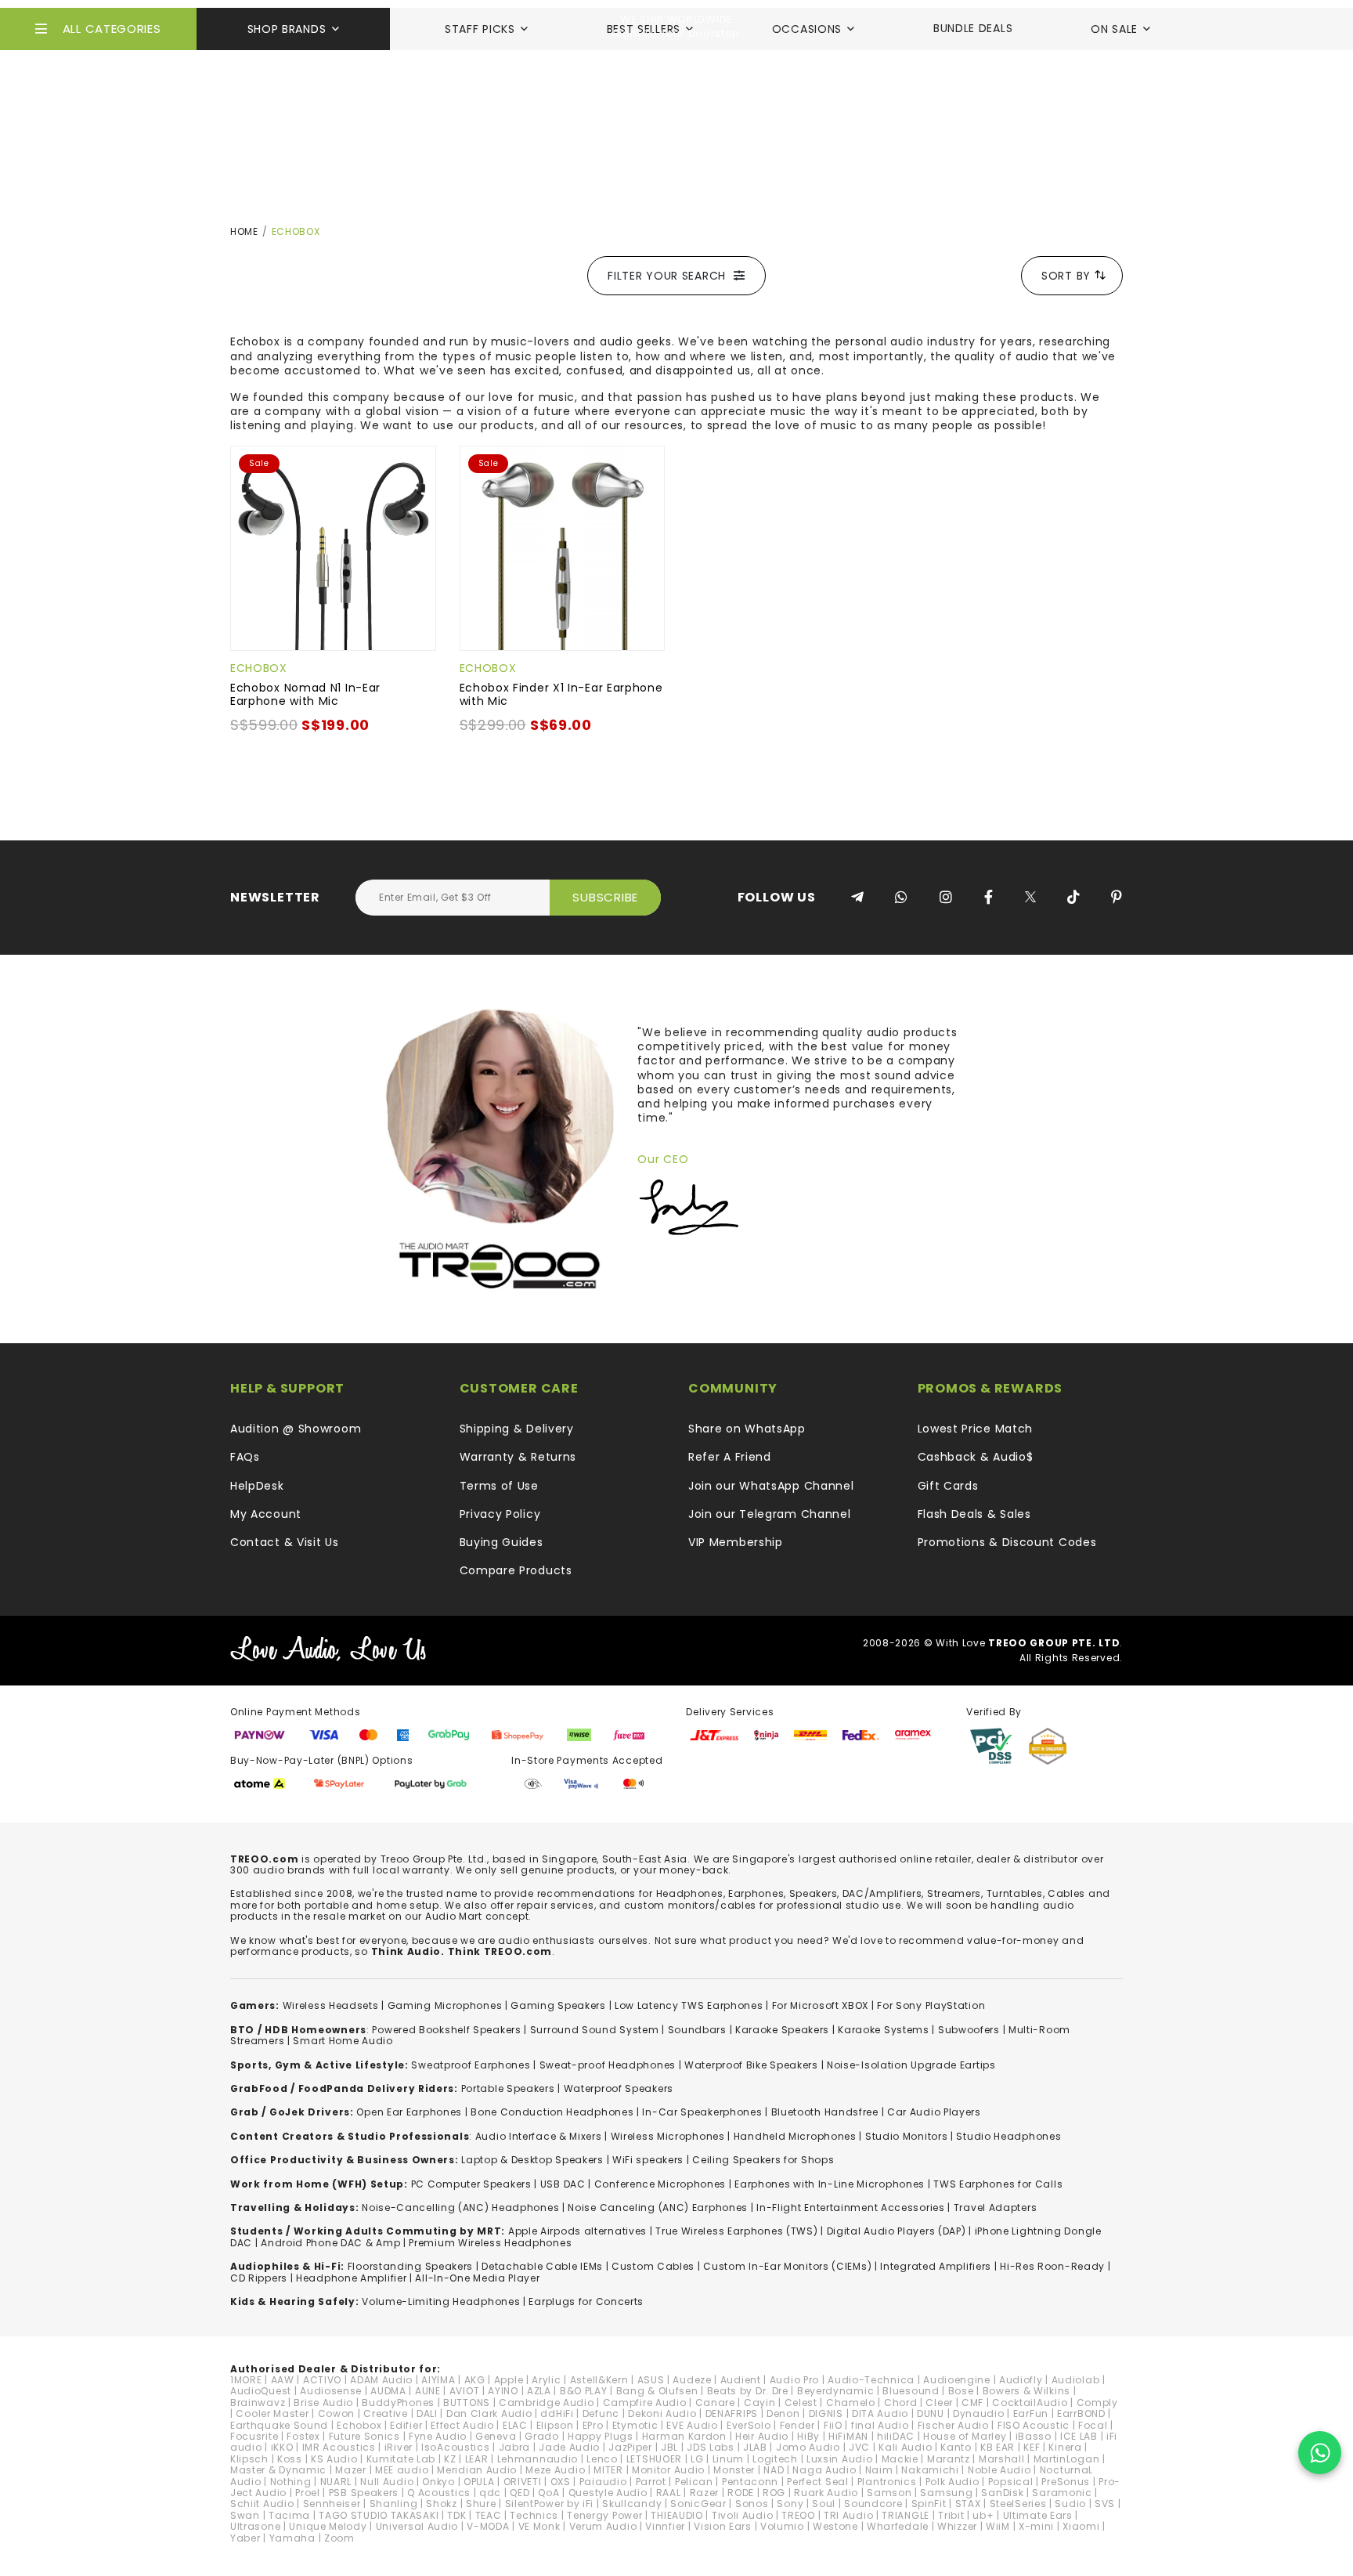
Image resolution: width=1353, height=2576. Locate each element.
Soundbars (697, 2030)
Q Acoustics (439, 2493)
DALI (427, 2413)
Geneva (496, 2436)
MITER (608, 2470)
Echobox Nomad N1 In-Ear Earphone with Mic (305, 694)
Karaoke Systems (884, 2030)
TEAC (489, 2515)
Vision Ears (723, 2526)
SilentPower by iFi (550, 2504)
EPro (593, 2425)
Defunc (601, 2413)
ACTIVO (322, 2380)
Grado (542, 2436)
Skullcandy (632, 2504)
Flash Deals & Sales (974, 1514)
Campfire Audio (645, 2403)
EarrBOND (1081, 2413)
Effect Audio (462, 2425)
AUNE (428, 2391)
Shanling (394, 2504)
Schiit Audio (262, 2504)
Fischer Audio (953, 2425)
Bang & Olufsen (657, 2391)
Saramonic (1062, 2493)
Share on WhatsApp (747, 1429)
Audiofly (1021, 2380)
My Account (266, 1514)
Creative (386, 2413)
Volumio (782, 2526)
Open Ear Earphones (409, 2112)
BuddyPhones (398, 2403)
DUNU (931, 2413)
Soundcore (873, 2504)
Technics (534, 2515)
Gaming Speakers (558, 2005)
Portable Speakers (508, 2088)
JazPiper (630, 2447)
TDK (456, 2515)
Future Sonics (364, 2436)
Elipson (555, 2425)
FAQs (245, 1457)
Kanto (956, 2447)
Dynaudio (979, 2413)
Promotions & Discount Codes (1007, 1542)
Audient (741, 2380)
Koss (290, 2459)
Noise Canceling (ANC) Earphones (658, 2207)
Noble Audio (999, 2470)
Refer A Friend (730, 1457)
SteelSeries (1018, 2504)
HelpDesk (257, 1486)
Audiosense (331, 2391)
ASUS (651, 2380)
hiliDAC (896, 2436)
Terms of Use (499, 1486)
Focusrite (254, 2436)
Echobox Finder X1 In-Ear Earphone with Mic (561, 694)
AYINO (503, 2391)
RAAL (669, 2493)
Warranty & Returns (518, 1457)
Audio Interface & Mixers (539, 2136)
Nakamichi (930, 2470)
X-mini (1036, 2526)
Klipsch (249, 2459)
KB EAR (998, 2447)
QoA (548, 2493)
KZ (450, 2459)
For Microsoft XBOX (821, 2005)
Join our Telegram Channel (770, 1514)
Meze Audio (555, 2470)
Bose (961, 2391)
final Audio (880, 2425)
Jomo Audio (808, 2447)
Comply (1097, 2403)
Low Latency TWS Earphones (689, 2005)
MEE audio (402, 2470)
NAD (774, 2470)
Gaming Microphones (445, 2005)
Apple (509, 2380)
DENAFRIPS (732, 2413)
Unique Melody (328, 2526)
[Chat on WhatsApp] (1320, 2453)
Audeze (692, 2380)
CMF (972, 2403)
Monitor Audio (668, 2470)
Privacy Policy (500, 1514)
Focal (1093, 2425)
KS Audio (334, 2459)
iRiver (399, 2447)
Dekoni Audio (662, 2413)
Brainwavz (258, 2403)
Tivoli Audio (742, 2515)
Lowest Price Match (976, 1429)
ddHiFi (557, 2413)
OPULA (479, 2482)
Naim (879, 2470)
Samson (889, 2493)
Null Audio (387, 2482)
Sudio (1070, 2504)
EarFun (1031, 2413)
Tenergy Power (604, 2515)
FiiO (833, 2425)
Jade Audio (569, 2447)
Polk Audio (953, 2482)
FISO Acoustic (1034, 2425)
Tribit (951, 2515)
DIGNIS (826, 2413)
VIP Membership (736, 1542)
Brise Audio (323, 2403)
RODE (741, 2493)
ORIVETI (523, 2482)
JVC (859, 2447)
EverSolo (749, 2425)
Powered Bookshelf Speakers (446, 2030)
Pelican (694, 2482)
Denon (783, 2413)
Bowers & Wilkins (1026, 2391)
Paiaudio (603, 2482)
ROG (774, 2493)
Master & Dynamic (278, 2470)
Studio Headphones (1008, 2136)
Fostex (303, 2436)
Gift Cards (948, 1486)
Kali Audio (905, 2447)
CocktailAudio (1030, 2403)
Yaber (245, 2538)
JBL (669, 2447)
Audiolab (1076, 2380)
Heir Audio (762, 2436)
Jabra (515, 2447)
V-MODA (488, 2526)
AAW (283, 2380)
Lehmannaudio (538, 2459)
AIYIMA (438, 2380)
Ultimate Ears (1038, 2515)
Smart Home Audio (343, 2041)
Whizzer (957, 2526)
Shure (481, 2504)
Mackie (900, 2459)
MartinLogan (1067, 2459)
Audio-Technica (871, 2380)
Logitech (775, 2459)
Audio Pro (794, 2380)
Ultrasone (255, 2526)
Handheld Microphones (795, 2136)
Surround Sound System (595, 2030)
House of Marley (965, 2436)
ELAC (515, 2425)
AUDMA (388, 2391)
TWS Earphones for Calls (998, 2184)
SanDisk (1002, 2493)
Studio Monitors (907, 2136)
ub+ (983, 2515)
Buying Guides (502, 1542)
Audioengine (957, 2380)
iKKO (282, 2447)
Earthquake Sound (279, 2425)
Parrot (651, 2482)
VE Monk (539, 2526)
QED (520, 2493)
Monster (734, 2470)
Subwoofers (969, 2030)
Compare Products (516, 1570)
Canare (715, 2403)
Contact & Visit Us (285, 1542)
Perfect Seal (817, 2482)
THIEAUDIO (676, 2515)
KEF (1032, 2447)
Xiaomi (1081, 2526)
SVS (1105, 2504)
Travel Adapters (996, 2207)
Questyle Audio (608, 2493)
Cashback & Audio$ (976, 1457)
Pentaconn (750, 2482)
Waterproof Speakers (619, 2088)
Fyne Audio (438, 2436)
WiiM (998, 2526)
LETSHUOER (654, 2459)
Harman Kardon (684, 2436)
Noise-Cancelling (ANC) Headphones (460, 2207)
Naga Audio (824, 2470)
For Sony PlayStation (931, 2005)
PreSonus (1066, 2482)
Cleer (939, 2403)
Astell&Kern (599, 2380)
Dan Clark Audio (489, 2413)
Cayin (760, 2403)
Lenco (602, 2459)
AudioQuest (261, 2391)
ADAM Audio (381, 2380)
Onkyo (438, 2482)
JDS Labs (711, 2447)
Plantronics (887, 2482)
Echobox (259, 668)
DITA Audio (880, 2413)
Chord (901, 2403)
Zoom (339, 2538)
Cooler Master (272, 2413)
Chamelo (851, 2403)
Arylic (546, 2380)
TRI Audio (848, 2515)
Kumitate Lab (401, 2459)
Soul (824, 2504)
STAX (968, 2504)
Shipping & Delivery (517, 1429)
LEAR (477, 2459)
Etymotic (635, 2425)
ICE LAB (1079, 2436)
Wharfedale (898, 2526)
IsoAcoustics (455, 2447)
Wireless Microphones (668, 2136)
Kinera (1065, 2447)
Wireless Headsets (331, 2005)
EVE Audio (692, 2425)
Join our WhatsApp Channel (771, 1486)
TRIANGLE (906, 2515)
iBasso (1034, 2436)
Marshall (1002, 2459)
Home (244, 231)
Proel (308, 2493)
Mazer (351, 2470)
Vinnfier (665, 2526)
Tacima (289, 2515)
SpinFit (929, 2504)
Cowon (337, 2413)
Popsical (1011, 2482)
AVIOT (465, 2391)
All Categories (112, 29)
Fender (797, 2425)
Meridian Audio (477, 2470)
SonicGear (698, 2504)
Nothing (291, 2482)
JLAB (755, 2447)
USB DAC (563, 2184)
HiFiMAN (848, 2436)
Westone (835, 2526)
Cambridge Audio (547, 2403)
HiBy (808, 2436)
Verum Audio (603, 2526)
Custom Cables (653, 2266)
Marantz (949, 2459)
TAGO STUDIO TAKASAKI (379, 2515)
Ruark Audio (826, 2493)
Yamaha (292, 2538)
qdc (490, 2493)
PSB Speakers (364, 2493)
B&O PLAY (584, 2391)
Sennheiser (332, 2504)
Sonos (752, 2504)
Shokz (442, 2504)
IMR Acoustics (339, 2447)
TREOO (798, 2515)
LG (697, 2459)
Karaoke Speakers (782, 2030)
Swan (245, 2515)
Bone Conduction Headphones (552, 2112)
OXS (561, 2482)
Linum (729, 2459)
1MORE (246, 2380)
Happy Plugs (601, 2436)
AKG (475, 2380)
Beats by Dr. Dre (748, 2391)
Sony (790, 2504)
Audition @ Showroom (296, 1429)
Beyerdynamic (835, 2391)
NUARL (336, 2482)
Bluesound (911, 2391)
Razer (705, 2493)
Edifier (406, 2425)
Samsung (946, 2493)
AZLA (539, 2391)
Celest (801, 2403)
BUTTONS (467, 2403)
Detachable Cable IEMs (542, 2266)
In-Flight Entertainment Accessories (851, 2207)
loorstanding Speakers (413, 2266)
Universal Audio (417, 2526)
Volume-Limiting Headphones (441, 2301)
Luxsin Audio (839, 2459)
